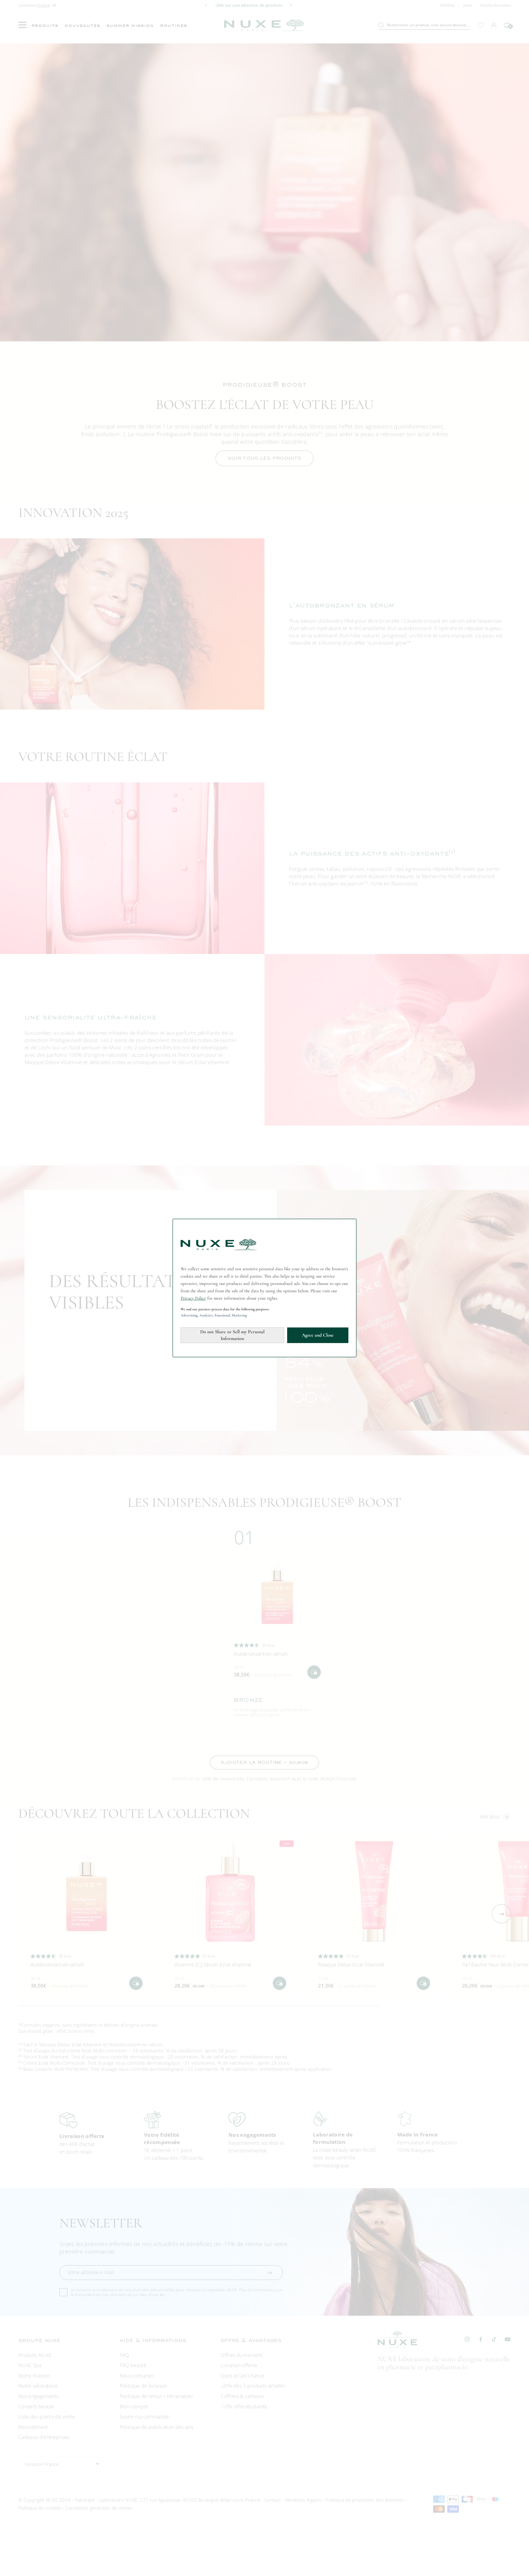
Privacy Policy (193, 1298)
